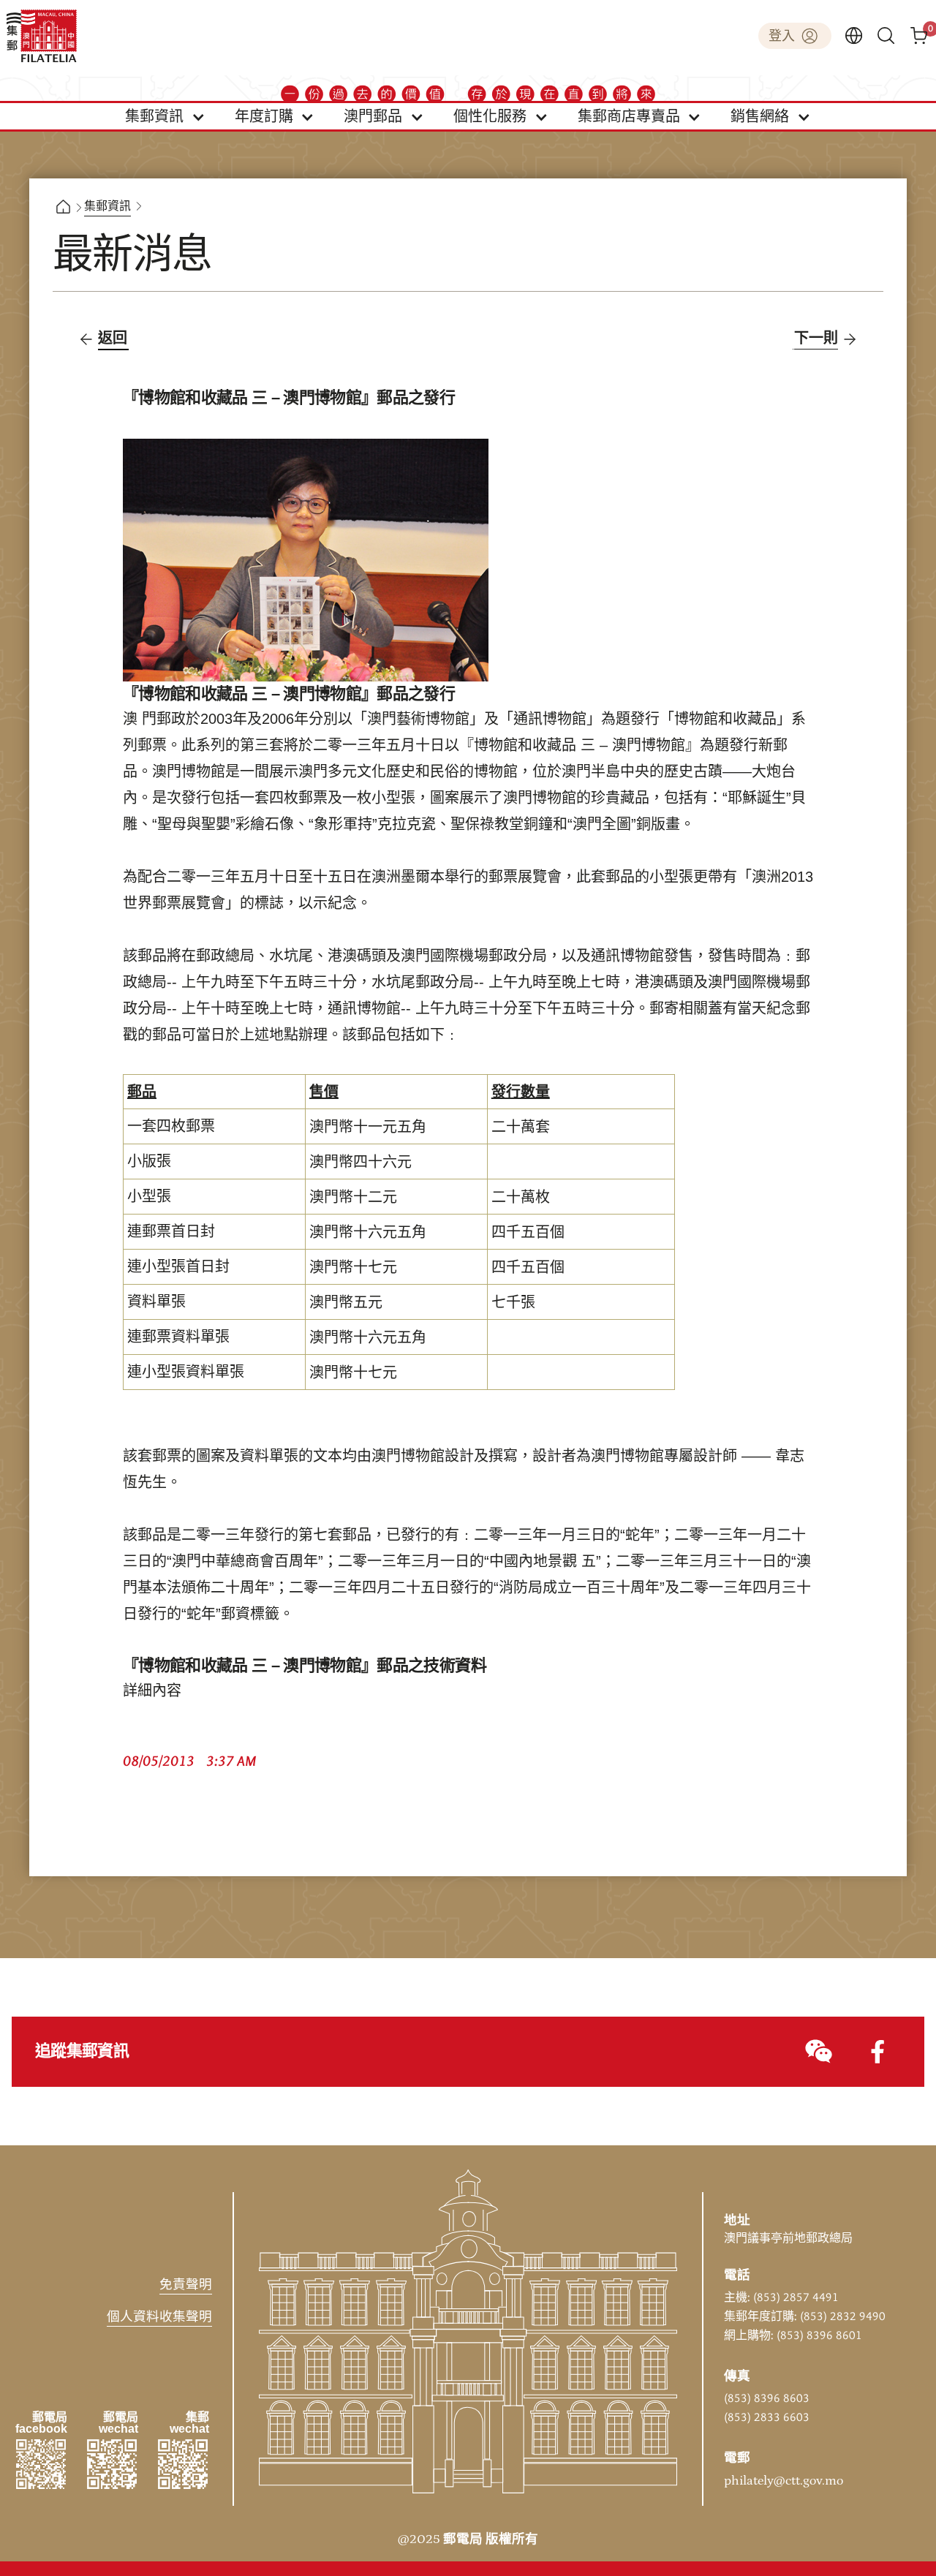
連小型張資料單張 (186, 1372)
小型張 (149, 1197)
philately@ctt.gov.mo (784, 2481)
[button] (165, 116)
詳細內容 (152, 1691)
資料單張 (156, 1302)
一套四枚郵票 (171, 1127)
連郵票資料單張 (178, 1337)
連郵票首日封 (171, 1232)
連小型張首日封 (178, 1267)
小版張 (149, 1162)
